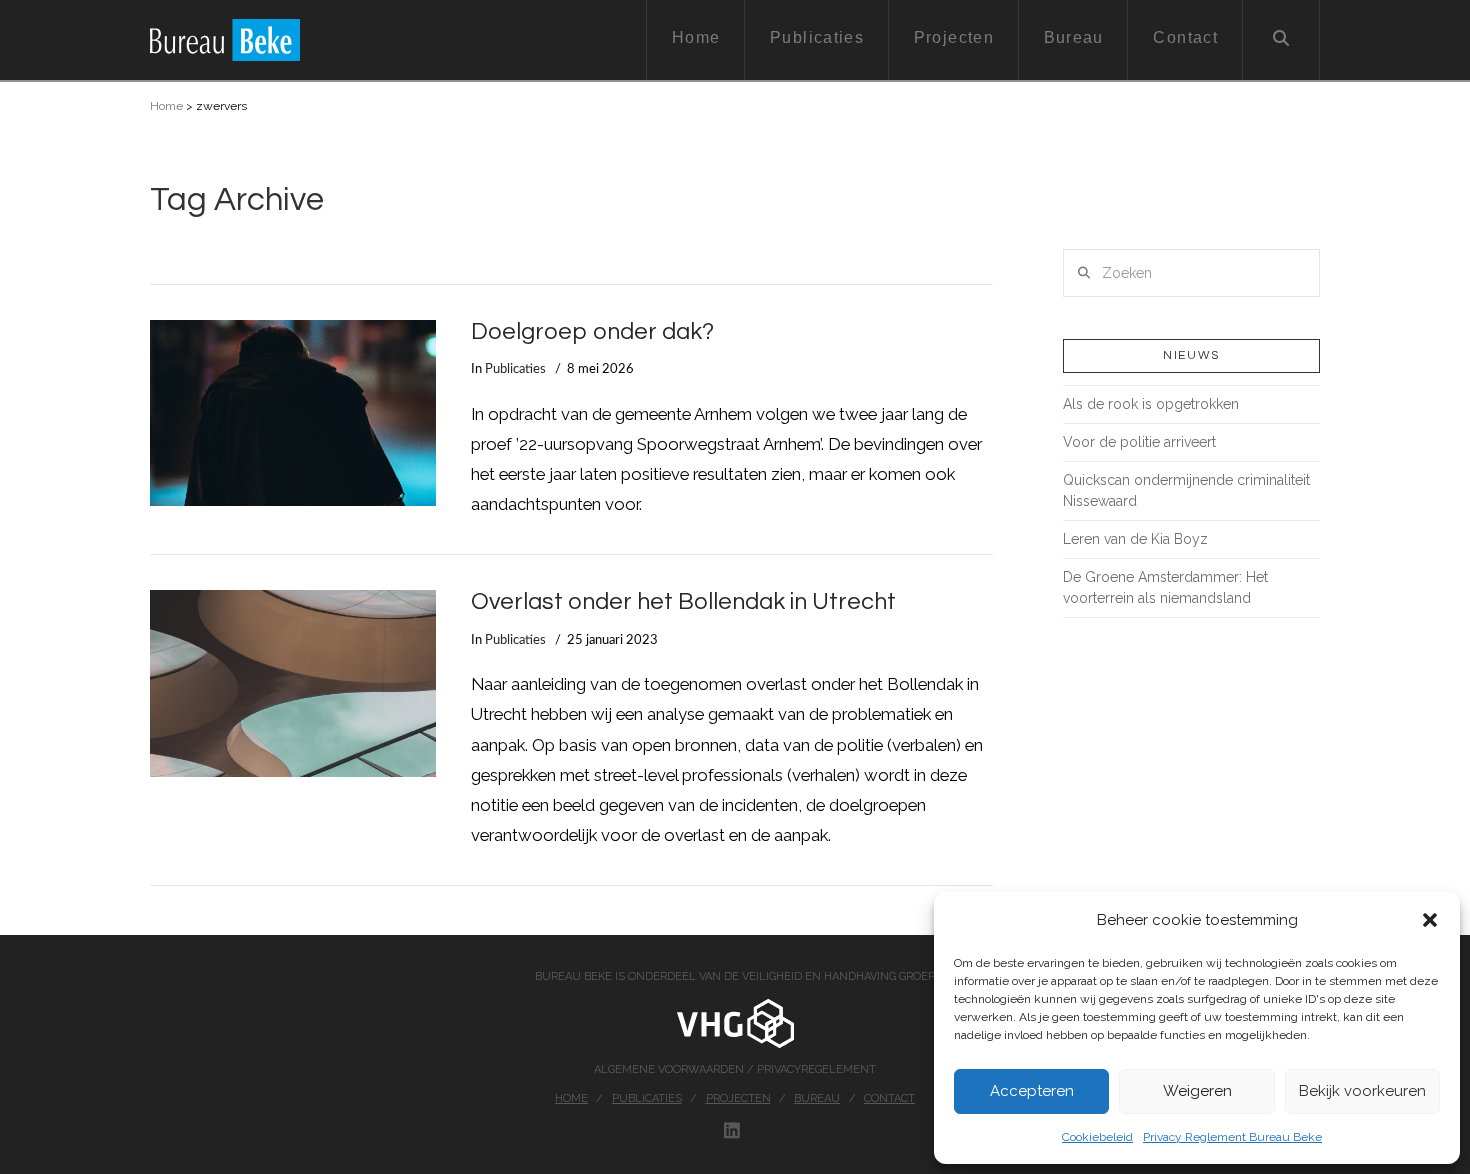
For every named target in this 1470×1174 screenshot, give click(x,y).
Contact (889, 1098)
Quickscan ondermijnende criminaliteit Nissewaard (1186, 490)
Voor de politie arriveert (1139, 442)
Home (166, 106)
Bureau (817, 1098)
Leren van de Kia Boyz (1135, 539)
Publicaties (515, 369)
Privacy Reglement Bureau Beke (1232, 1137)
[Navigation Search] (1281, 40)
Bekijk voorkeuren (1362, 1091)
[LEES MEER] (293, 413)
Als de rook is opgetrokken (1151, 404)
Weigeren (1197, 1091)
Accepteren (1032, 1091)
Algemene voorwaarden (670, 1069)
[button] (1430, 920)
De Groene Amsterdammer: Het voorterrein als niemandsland (1165, 587)
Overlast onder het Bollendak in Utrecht (683, 602)
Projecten (738, 1098)
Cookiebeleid (1097, 1137)
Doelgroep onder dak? (592, 332)
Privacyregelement (816, 1069)
